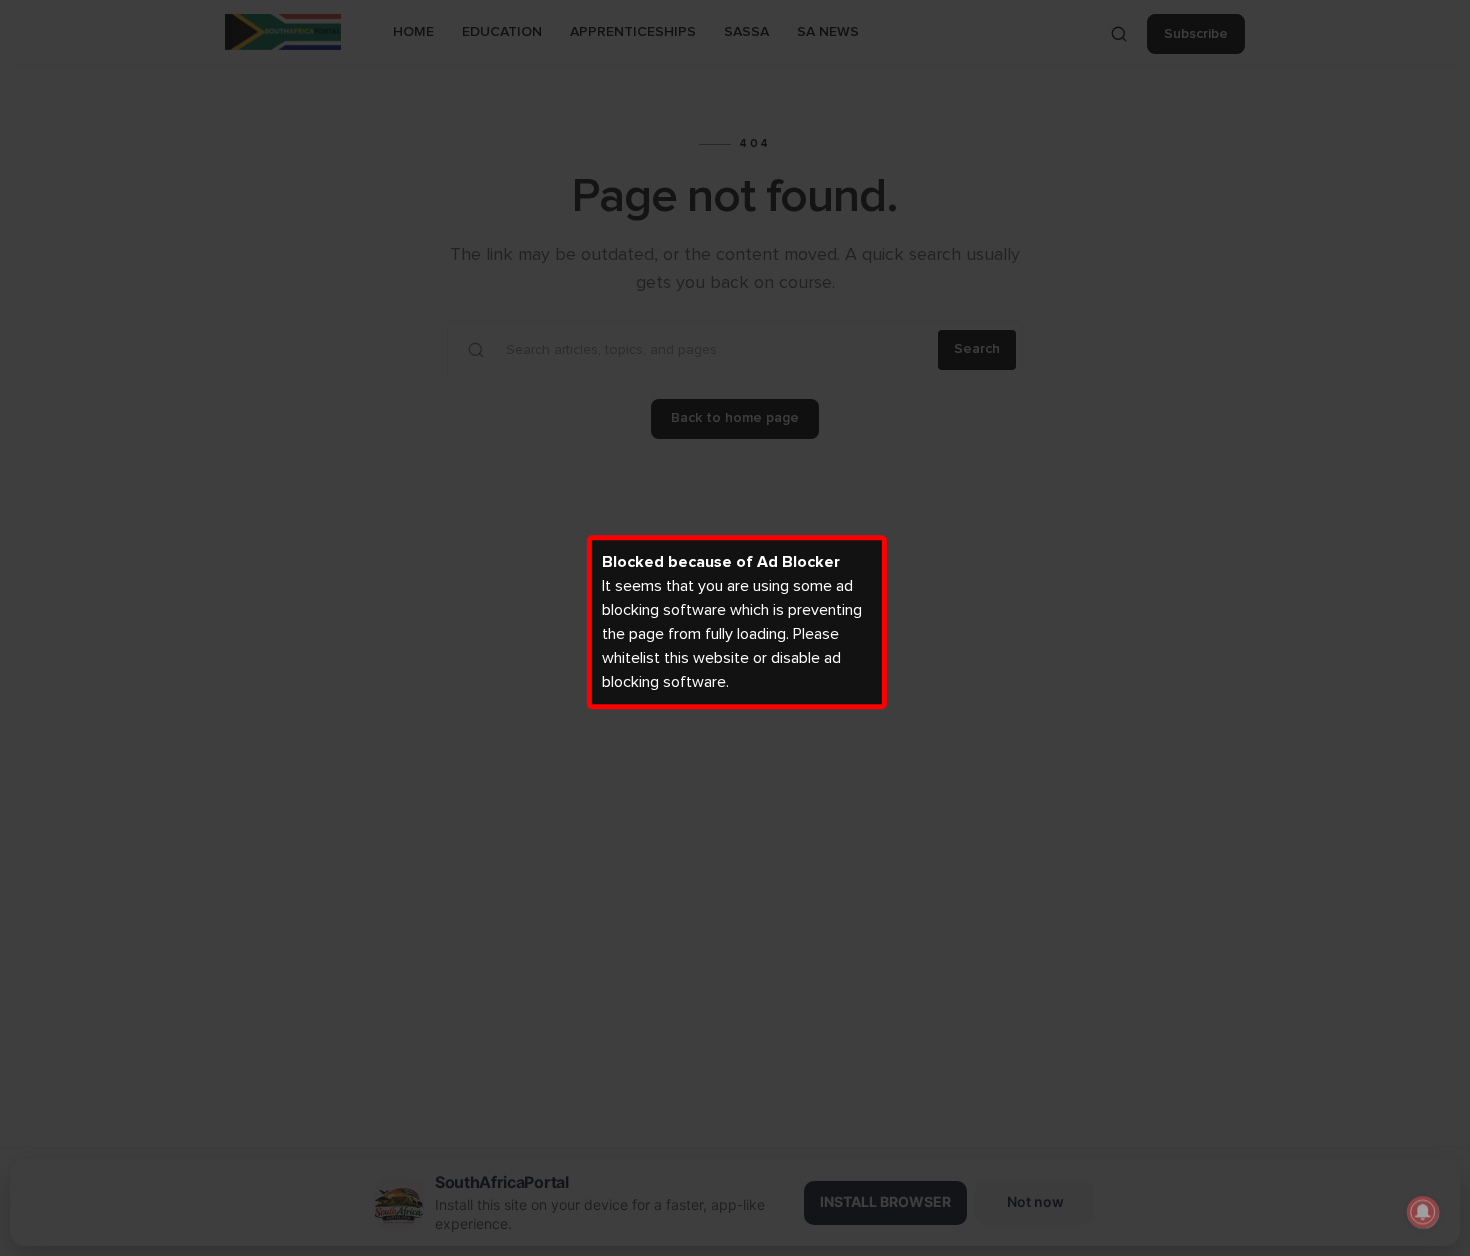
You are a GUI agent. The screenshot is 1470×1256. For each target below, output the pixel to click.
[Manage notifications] (1423, 1212)
